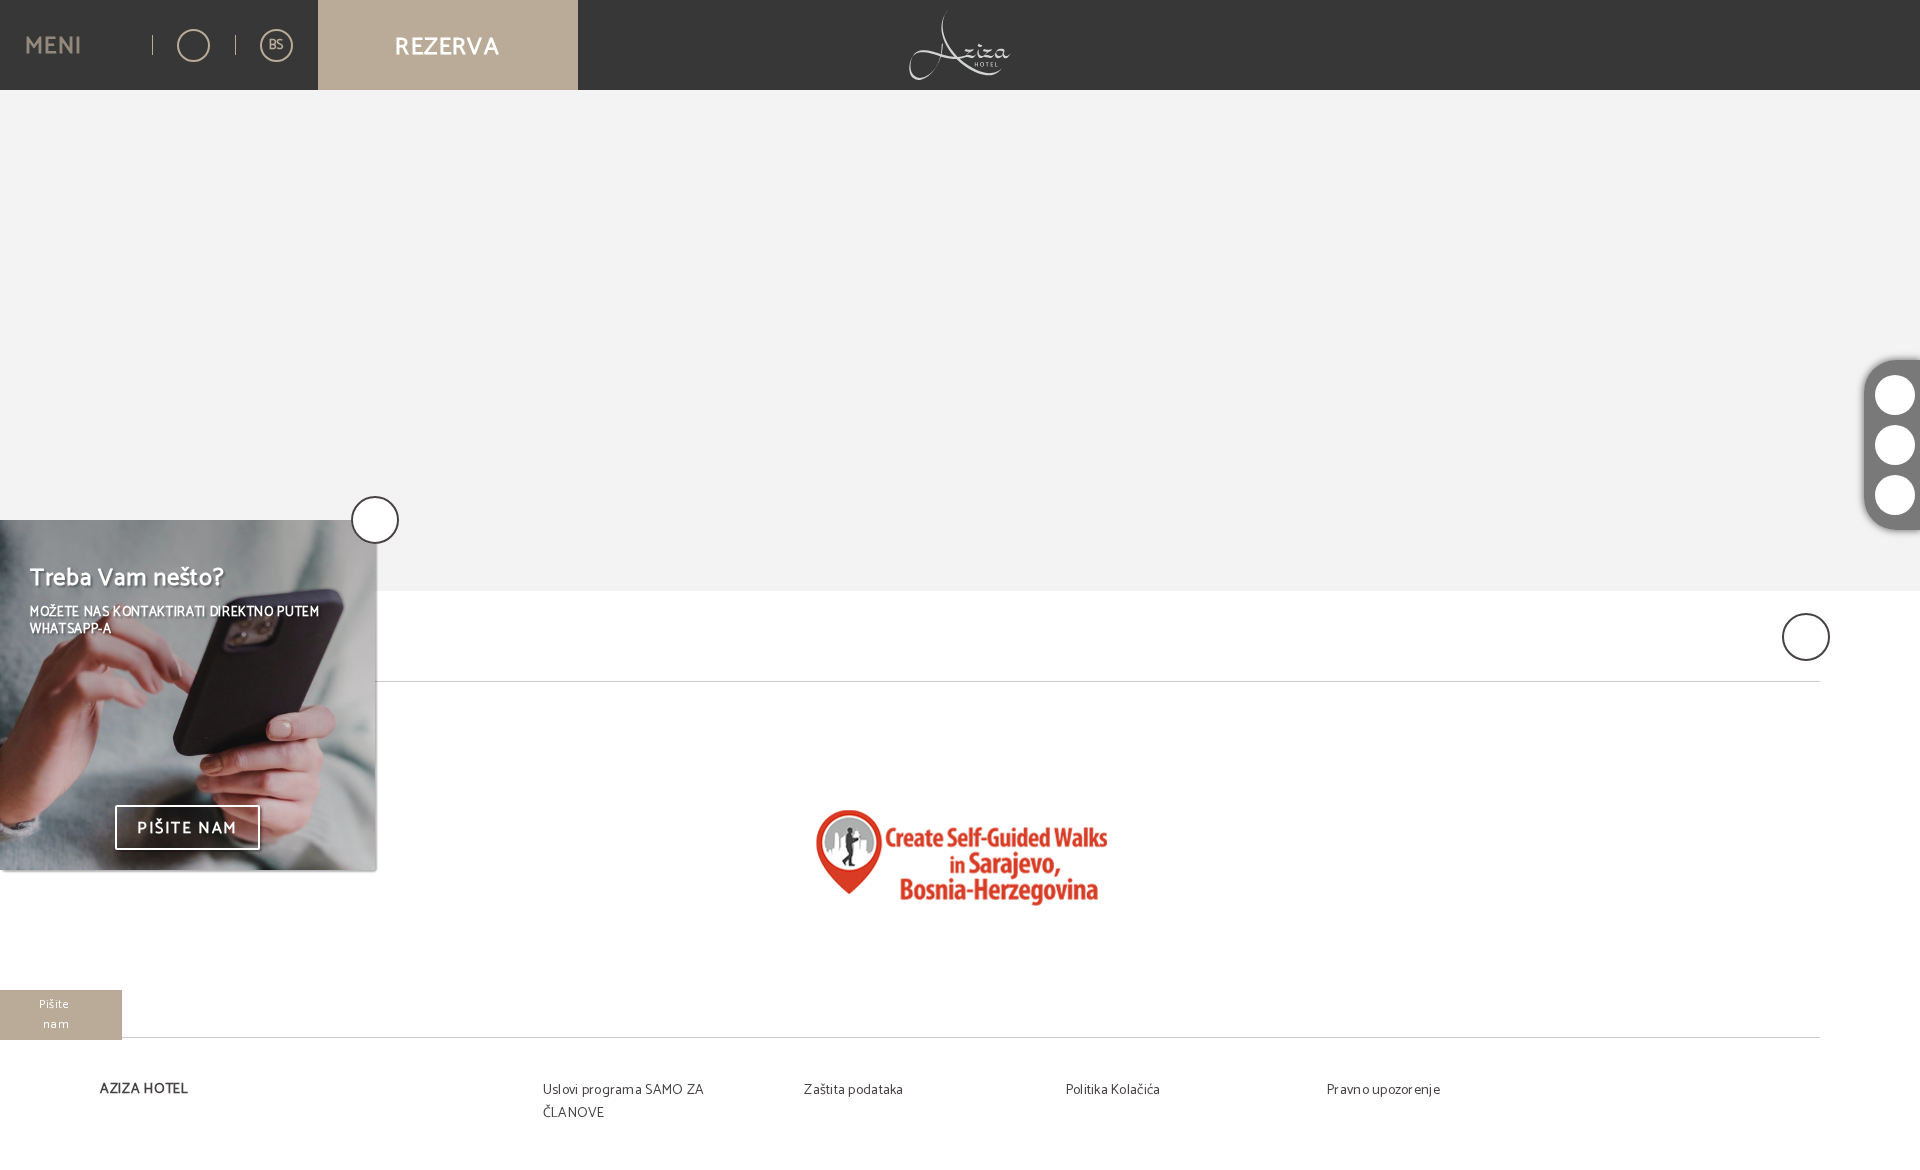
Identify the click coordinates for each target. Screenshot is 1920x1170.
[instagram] (1895, 395)
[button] (76, 45)
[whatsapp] (1895, 495)
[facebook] (1895, 445)
